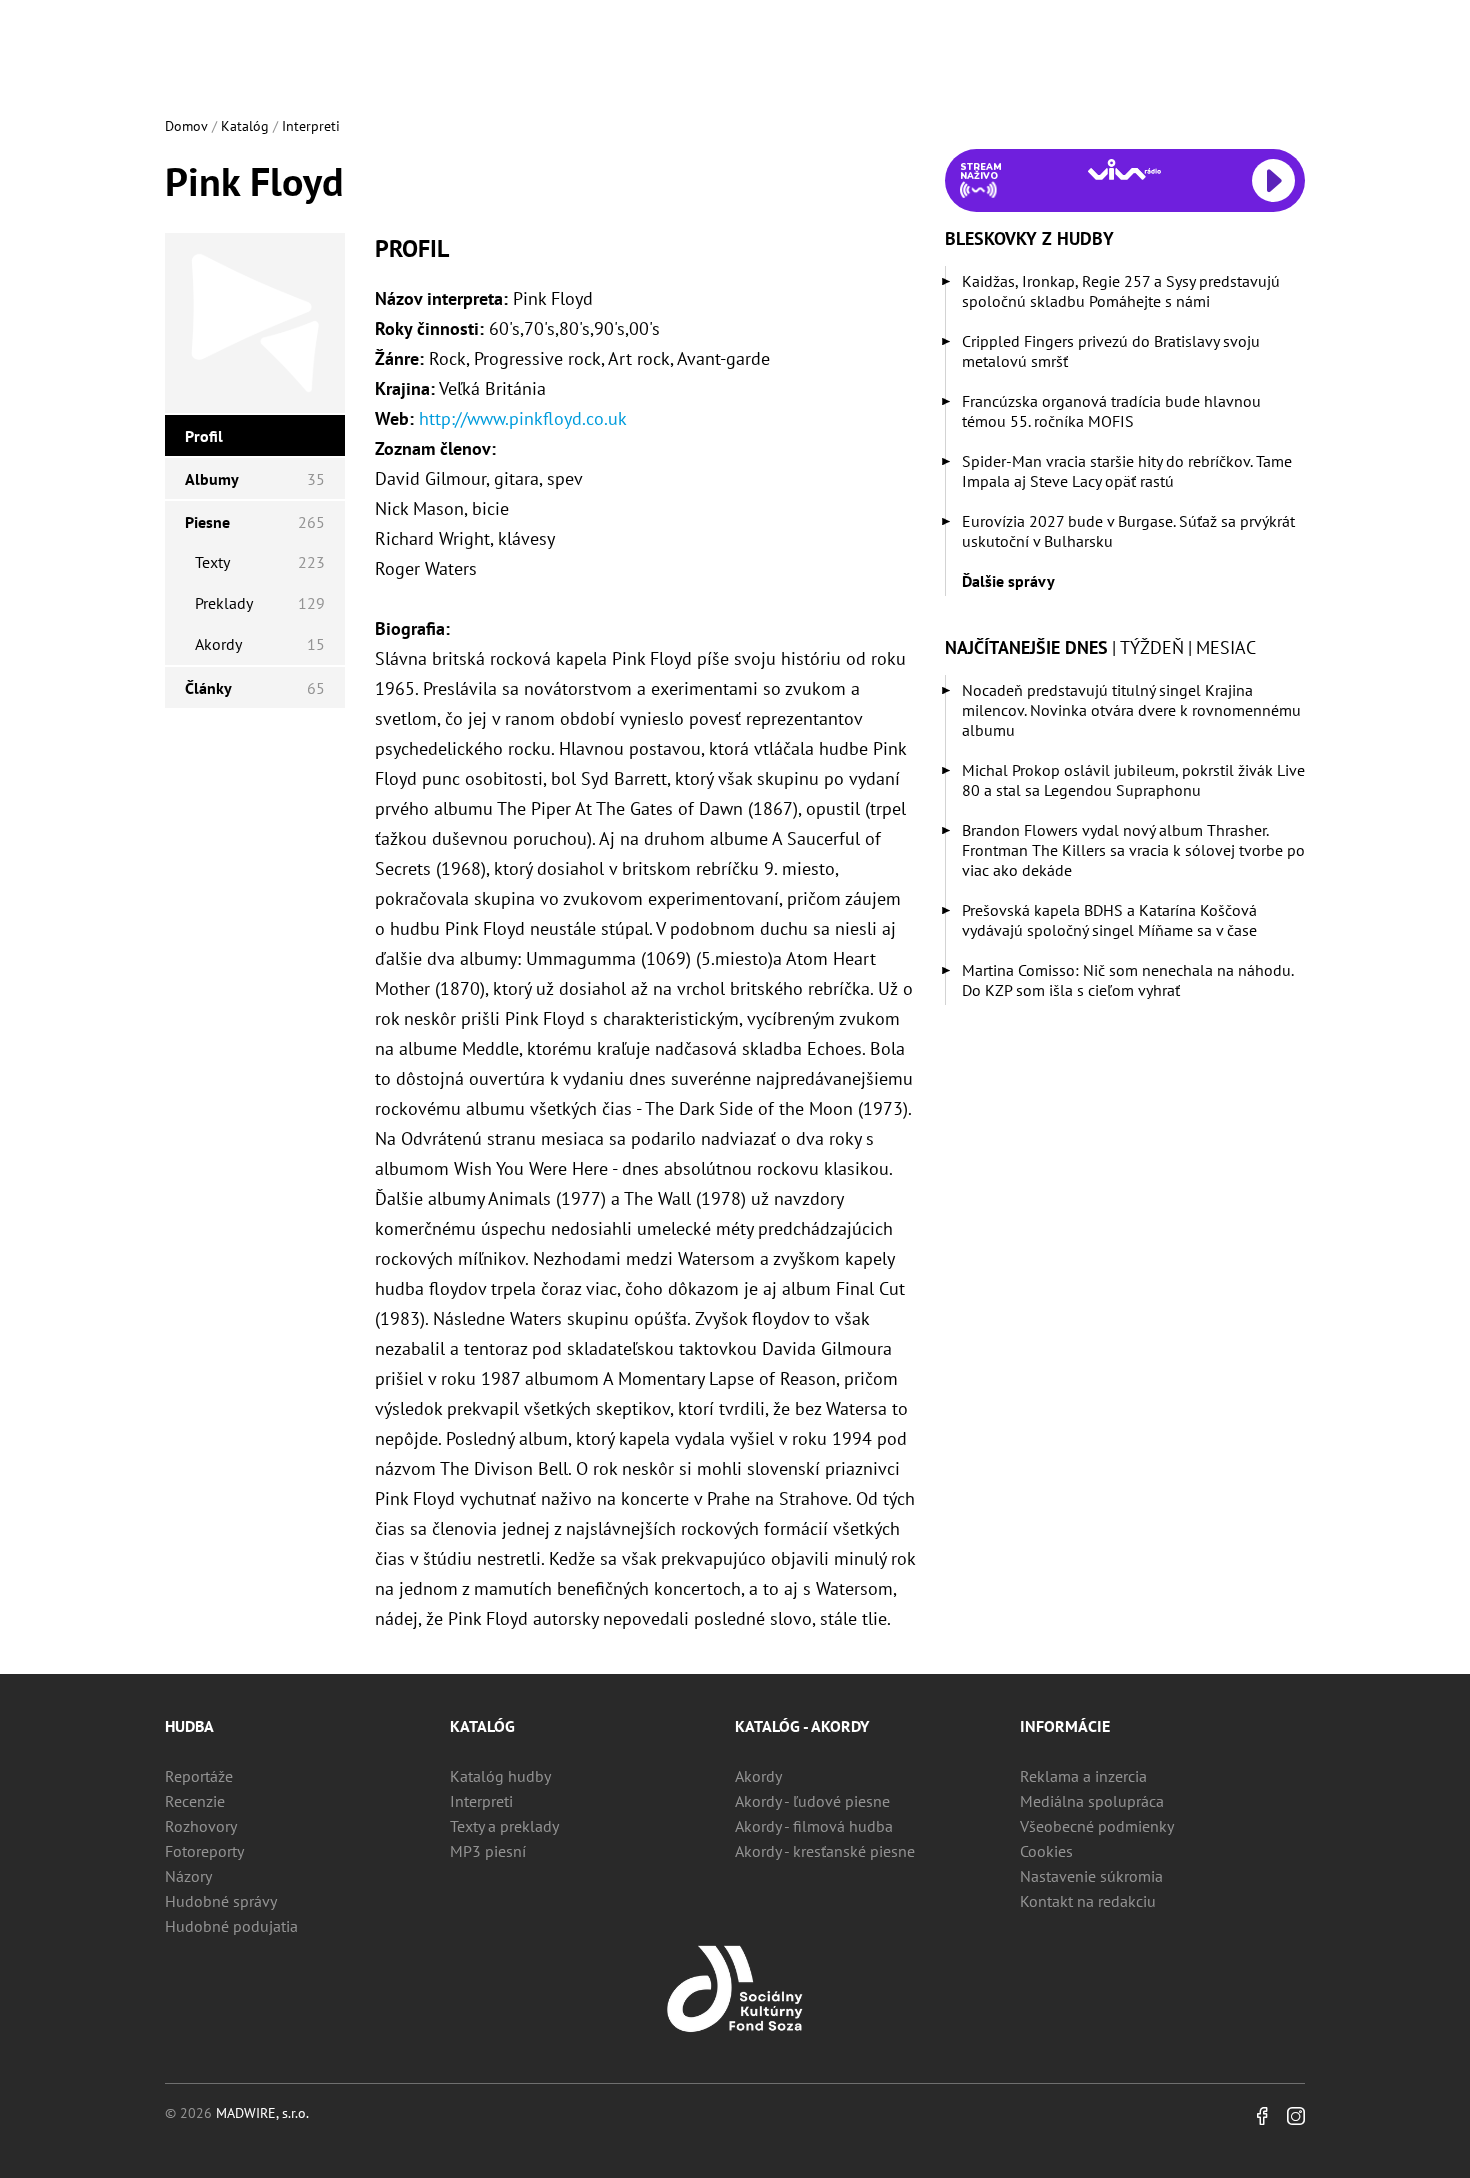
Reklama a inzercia (1083, 1776)
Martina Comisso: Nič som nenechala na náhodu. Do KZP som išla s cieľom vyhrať (1127, 980)
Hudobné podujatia (231, 1926)
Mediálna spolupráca (1092, 1801)
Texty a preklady (504, 1826)
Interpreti (311, 126)
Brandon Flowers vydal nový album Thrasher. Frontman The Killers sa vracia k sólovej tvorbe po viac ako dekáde (1133, 850)
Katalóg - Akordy (802, 1726)
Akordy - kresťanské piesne (825, 1851)
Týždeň (1152, 647)
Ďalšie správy (1008, 581)
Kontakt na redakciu (1088, 1901)
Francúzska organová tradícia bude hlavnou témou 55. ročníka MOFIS (1111, 411)
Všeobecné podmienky (1097, 1826)
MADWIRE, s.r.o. (262, 2113)
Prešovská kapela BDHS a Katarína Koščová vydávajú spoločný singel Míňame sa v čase (1109, 920)
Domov (186, 126)
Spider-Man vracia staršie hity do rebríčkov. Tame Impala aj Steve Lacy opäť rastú (1127, 471)
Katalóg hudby (500, 1776)
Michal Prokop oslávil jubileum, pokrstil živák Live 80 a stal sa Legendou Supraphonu (1133, 780)
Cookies (1046, 1851)
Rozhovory (201, 1826)
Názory (188, 1876)
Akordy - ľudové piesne (812, 1801)
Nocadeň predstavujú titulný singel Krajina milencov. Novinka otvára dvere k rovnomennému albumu (1131, 710)
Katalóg (245, 126)
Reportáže (199, 1776)
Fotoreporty (204, 1851)
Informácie (1065, 1726)
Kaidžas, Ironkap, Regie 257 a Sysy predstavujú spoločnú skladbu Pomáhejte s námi (1121, 291)
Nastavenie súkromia (1091, 1876)
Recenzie (195, 1801)
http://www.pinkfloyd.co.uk (523, 418)
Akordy (758, 1776)
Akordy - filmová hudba (814, 1826)
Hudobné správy (221, 1901)
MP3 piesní (488, 1851)
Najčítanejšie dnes (1026, 647)
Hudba (189, 1726)
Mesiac (1226, 647)
